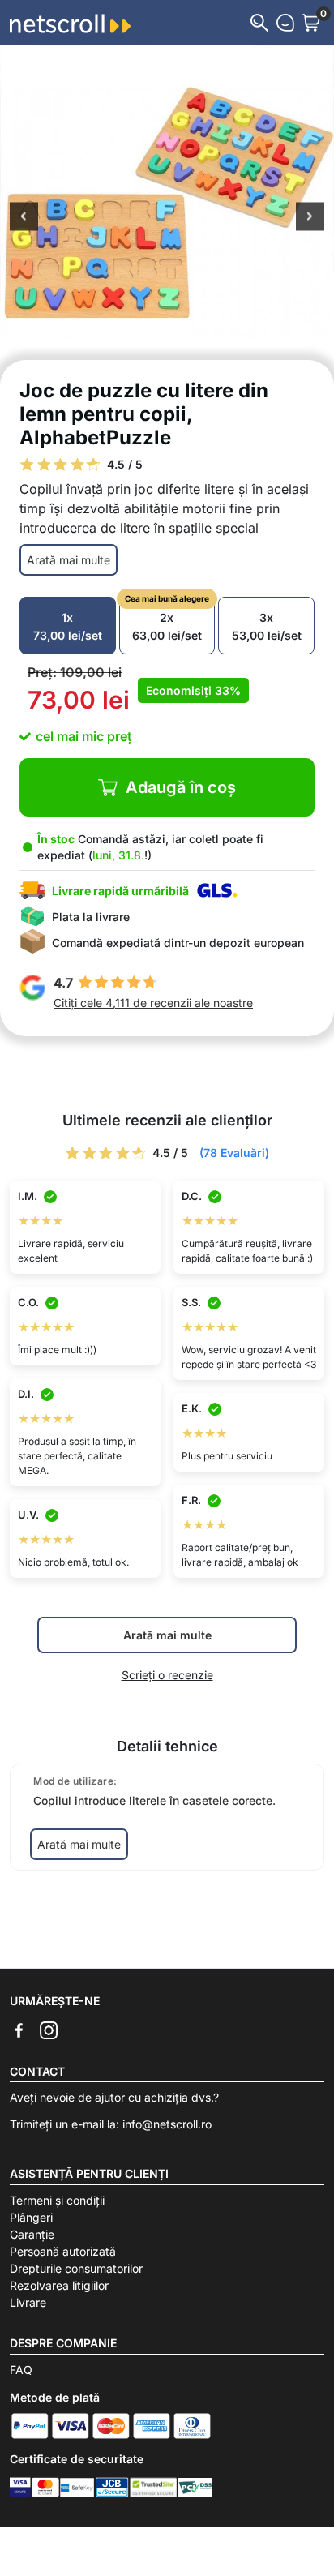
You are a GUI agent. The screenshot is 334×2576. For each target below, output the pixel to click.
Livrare (28, 2302)
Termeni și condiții (57, 2200)
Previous (24, 218)
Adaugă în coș (181, 787)
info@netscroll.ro (167, 2124)
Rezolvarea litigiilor (59, 2285)
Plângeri (31, 2217)
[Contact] (285, 23)
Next (310, 218)
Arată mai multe (69, 560)
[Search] (259, 23)
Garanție (32, 2234)
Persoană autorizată (63, 2251)
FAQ (21, 2370)
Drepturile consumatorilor (76, 2268)
